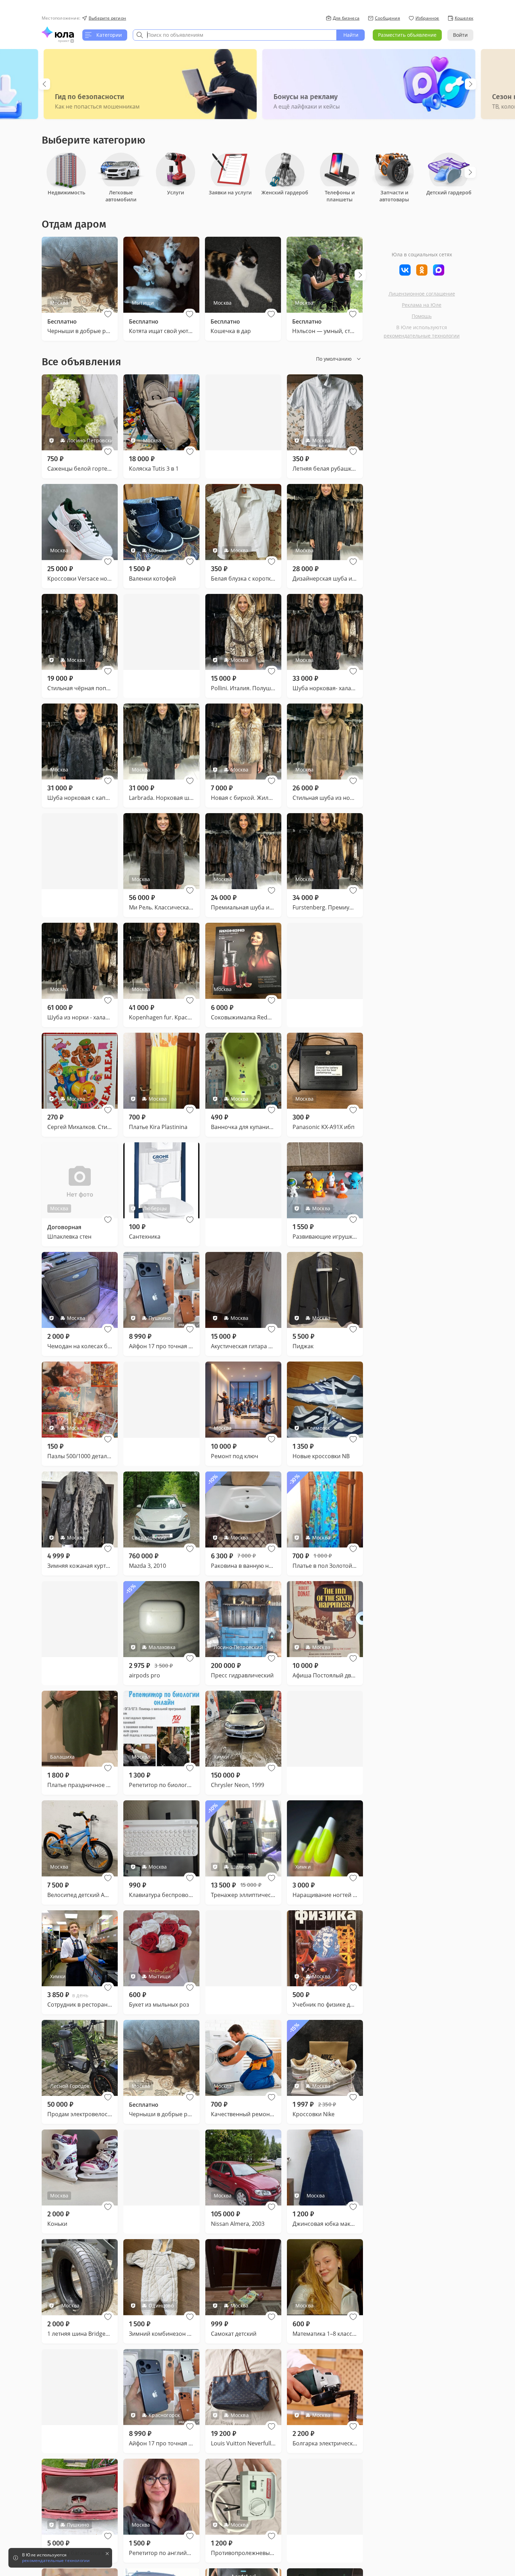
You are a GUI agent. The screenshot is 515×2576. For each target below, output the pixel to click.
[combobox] (235, 35)
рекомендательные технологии (422, 336)
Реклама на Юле (422, 305)
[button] (108, 314)
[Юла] (58, 32)
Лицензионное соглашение (422, 294)
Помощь (422, 316)
